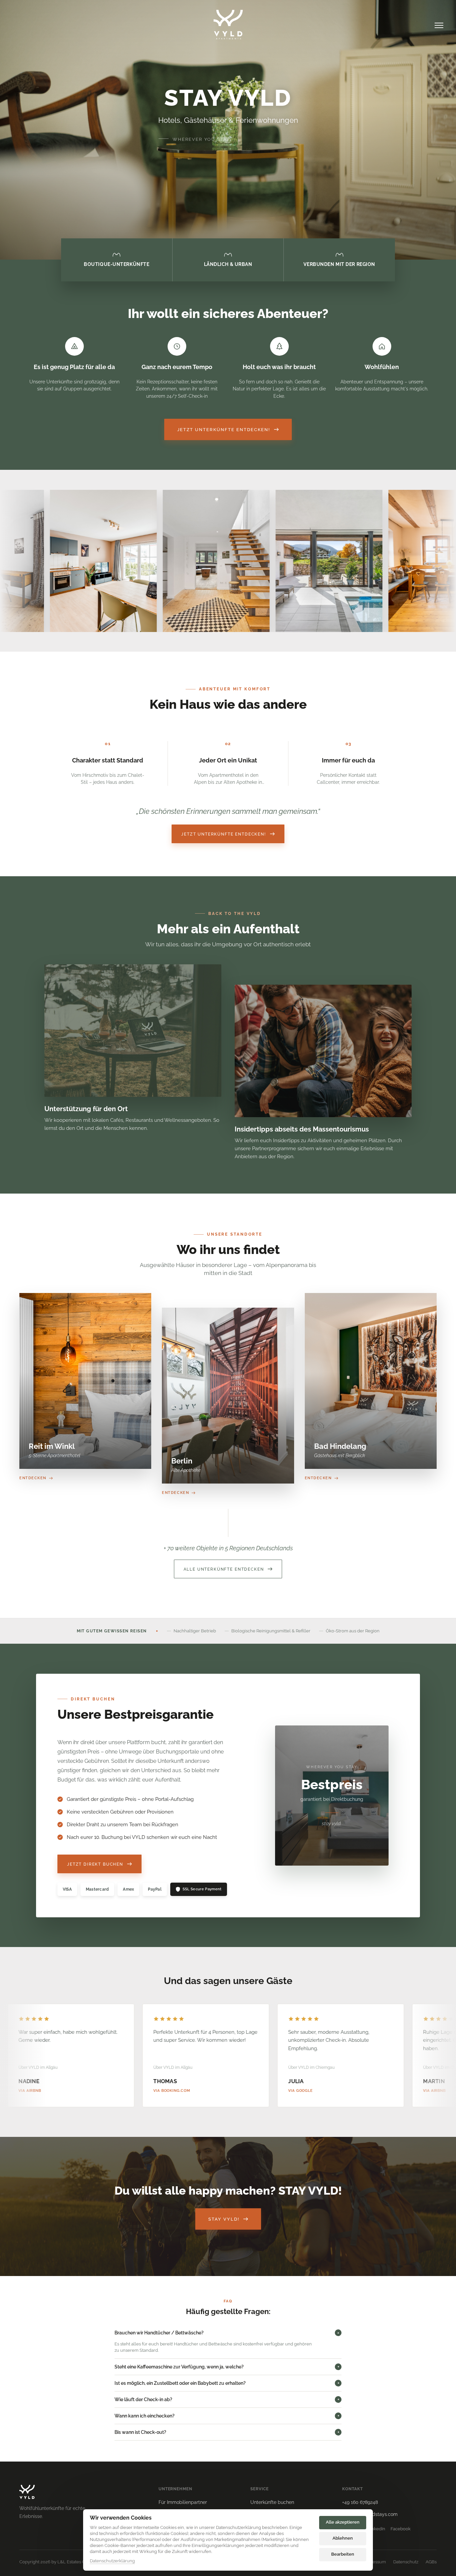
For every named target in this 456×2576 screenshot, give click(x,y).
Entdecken (33, 1478)
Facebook (401, 2529)
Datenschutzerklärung (112, 2561)
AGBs (431, 2562)
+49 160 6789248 (360, 2502)
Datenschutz (406, 2562)
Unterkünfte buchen (272, 2502)
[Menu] (439, 25)
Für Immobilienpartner (183, 2502)
